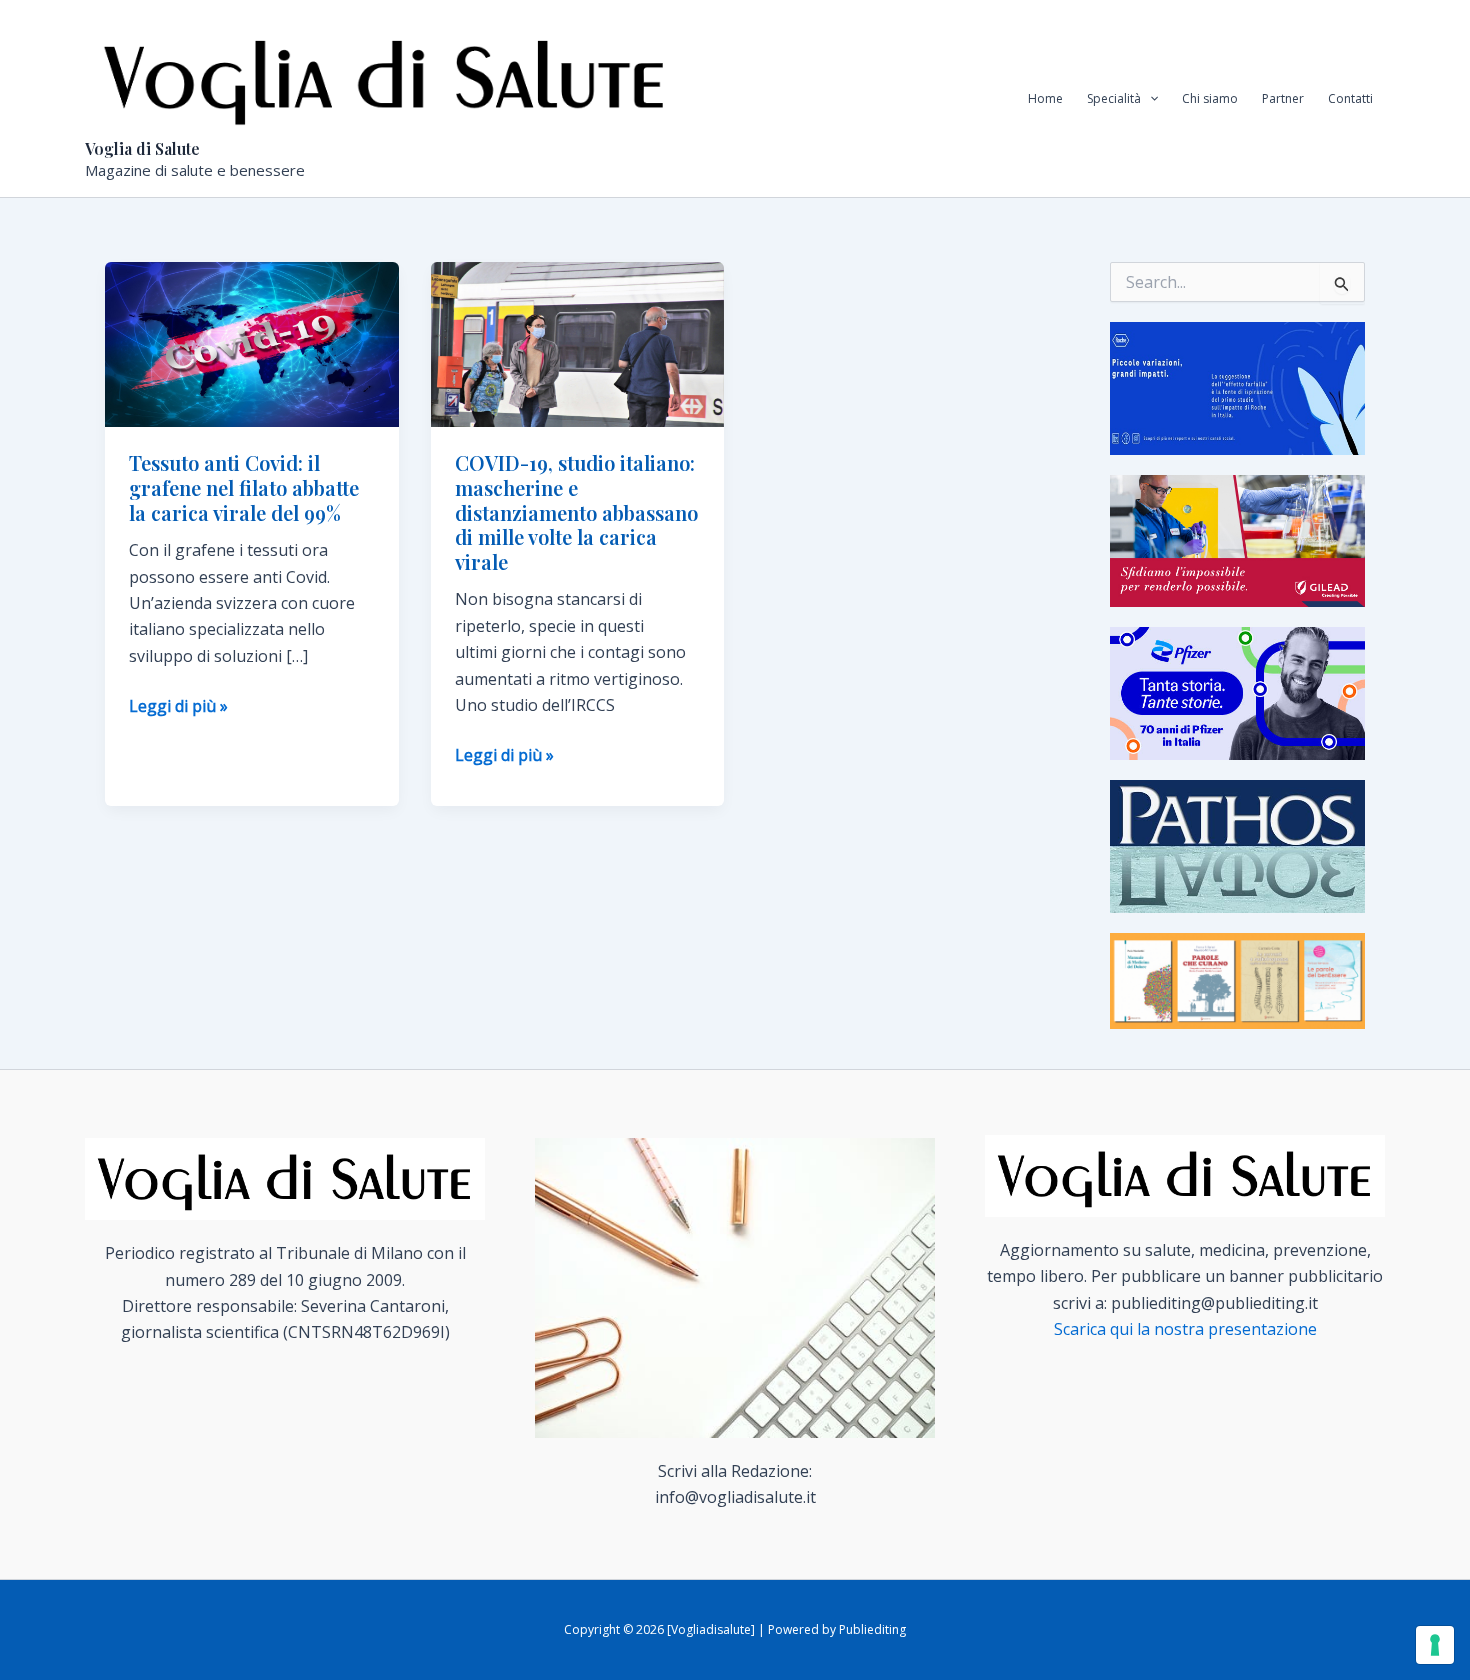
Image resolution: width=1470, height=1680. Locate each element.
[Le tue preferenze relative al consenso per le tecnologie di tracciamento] (1435, 1645)
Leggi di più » (178, 706)
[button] (1149, 99)
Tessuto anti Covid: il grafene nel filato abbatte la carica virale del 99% (244, 487)
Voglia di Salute (142, 148)
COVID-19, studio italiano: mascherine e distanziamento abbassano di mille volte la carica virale (576, 511)
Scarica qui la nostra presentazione (1185, 1329)
